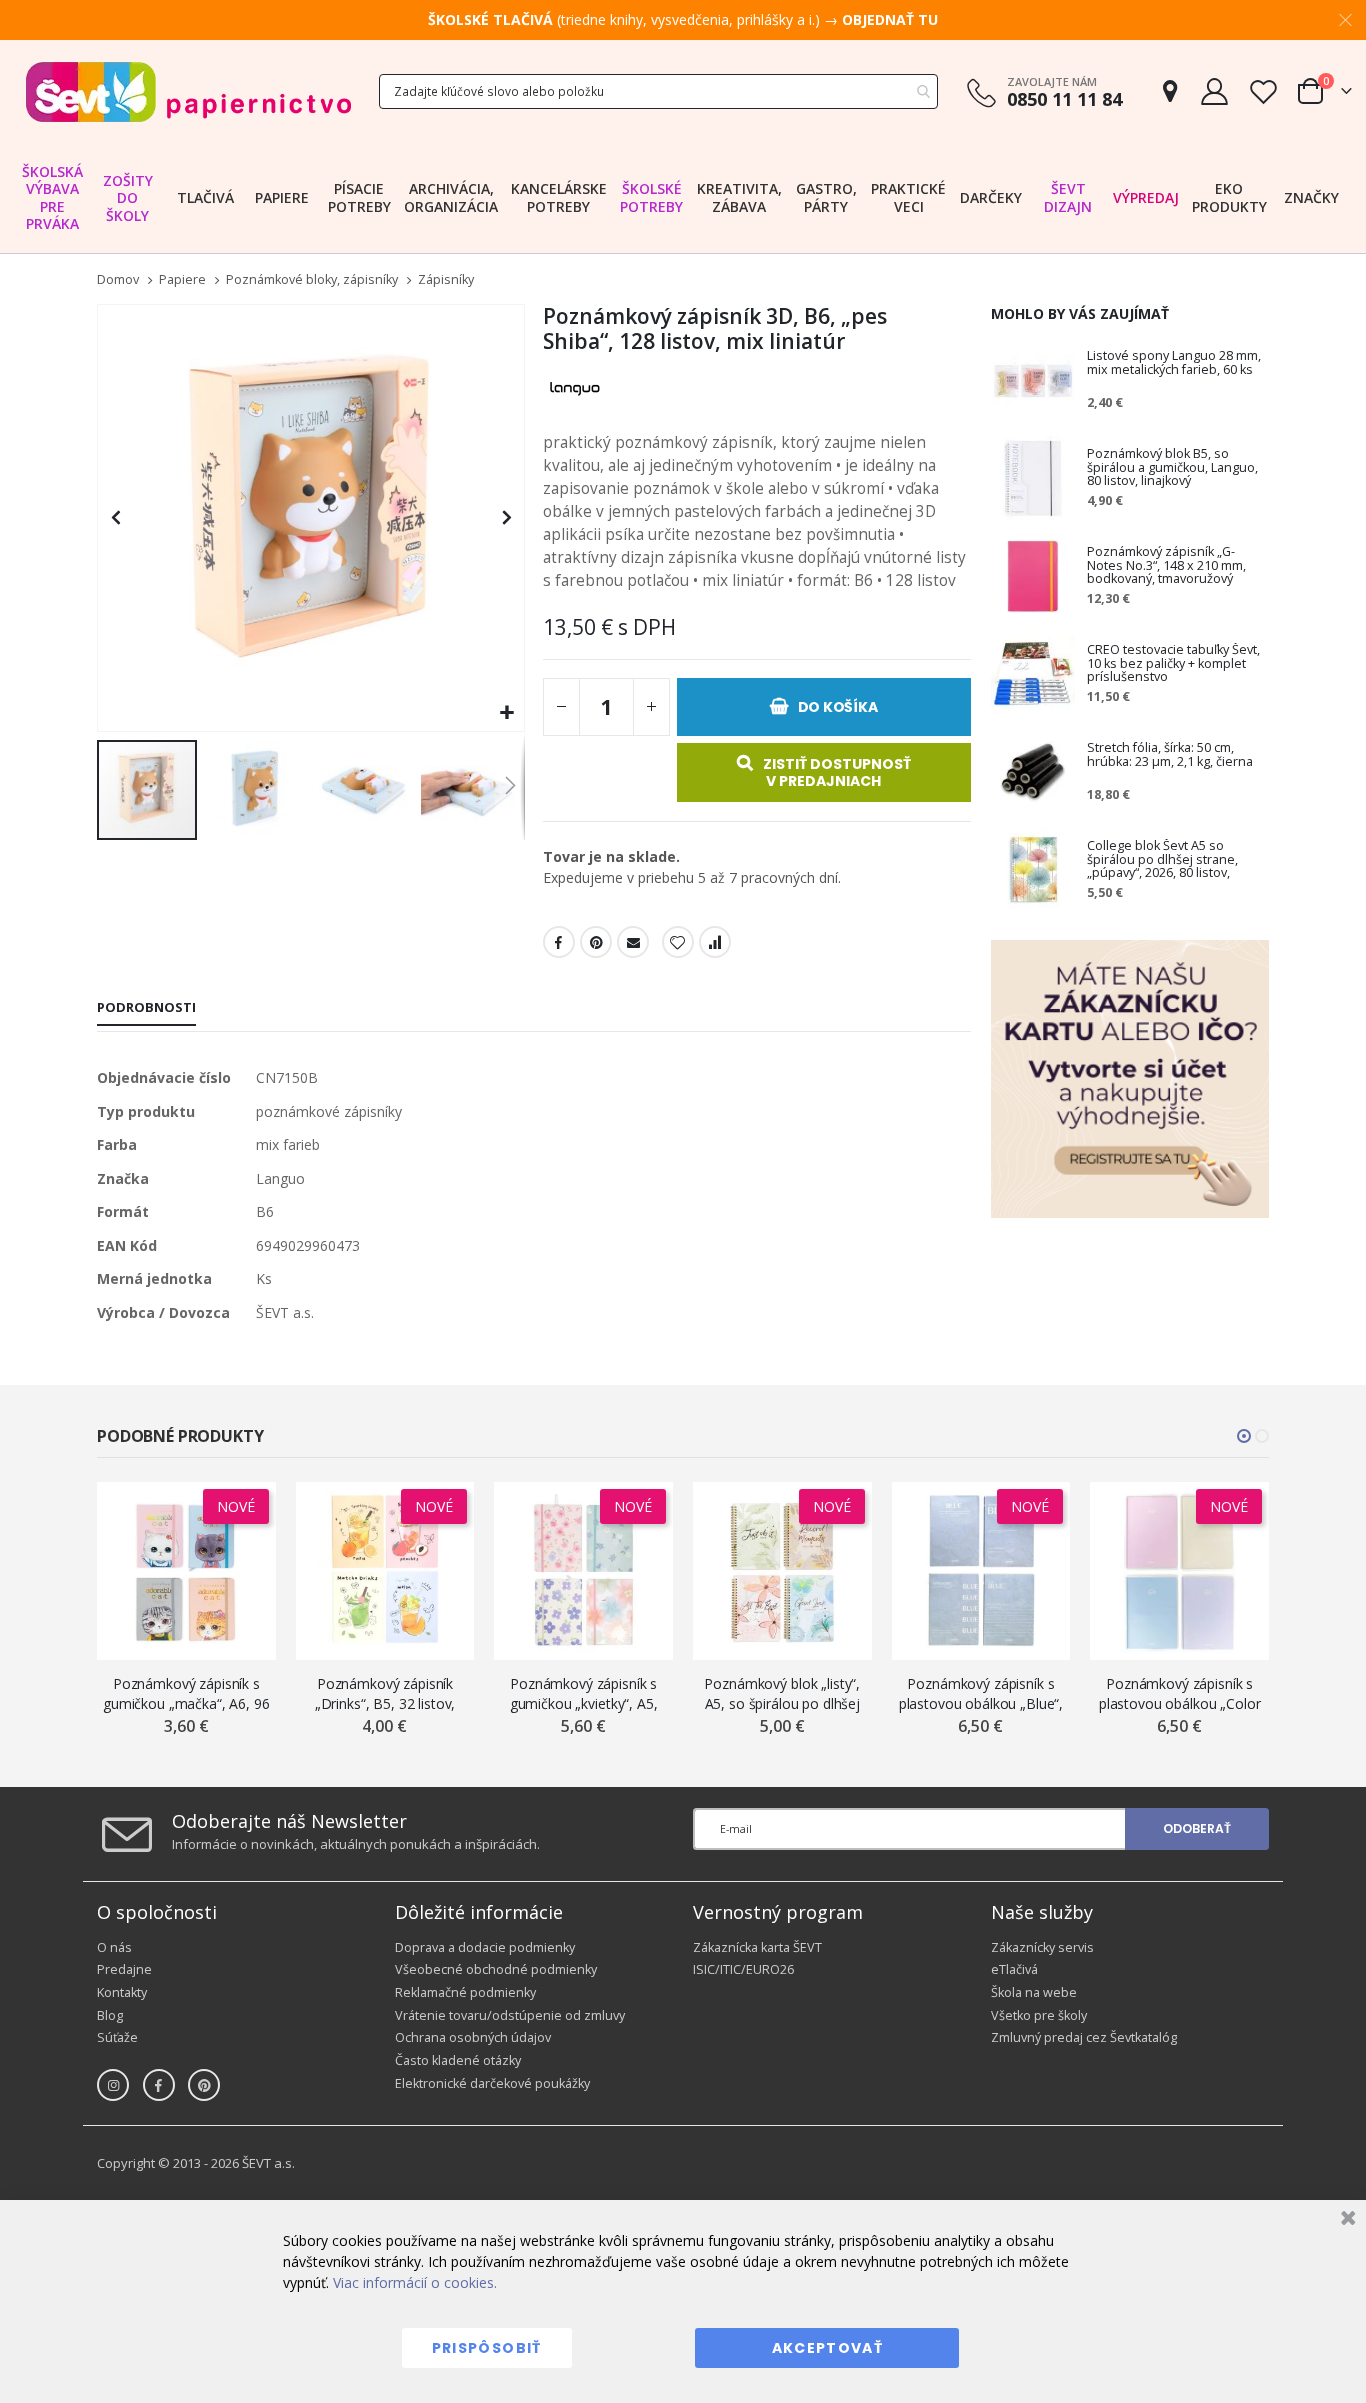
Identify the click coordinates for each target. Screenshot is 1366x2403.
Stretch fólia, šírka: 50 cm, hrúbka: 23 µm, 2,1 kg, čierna (1170, 755)
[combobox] (658, 91)
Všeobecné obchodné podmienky (496, 1969)
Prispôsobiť (487, 2348)
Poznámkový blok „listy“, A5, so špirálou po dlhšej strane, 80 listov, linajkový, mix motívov (782, 1693)
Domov (118, 279)
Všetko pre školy (1039, 2015)
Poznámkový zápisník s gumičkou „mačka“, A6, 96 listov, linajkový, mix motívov (186, 1693)
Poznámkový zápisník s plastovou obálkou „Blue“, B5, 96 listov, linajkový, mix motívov (981, 1693)
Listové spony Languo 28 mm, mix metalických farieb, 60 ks (1174, 363)
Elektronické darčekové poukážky (492, 2083)
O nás (114, 1947)
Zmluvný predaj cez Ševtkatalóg (1084, 2037)
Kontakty (122, 1992)
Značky (1311, 197)
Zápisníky (446, 280)
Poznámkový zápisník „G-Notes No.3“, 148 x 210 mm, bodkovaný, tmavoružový (1166, 566)
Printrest (596, 942)
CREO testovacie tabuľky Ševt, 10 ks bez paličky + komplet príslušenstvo (1173, 664)
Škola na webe (1034, 1992)
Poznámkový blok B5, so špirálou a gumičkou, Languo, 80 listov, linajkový (1172, 468)
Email (633, 942)
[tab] (146, 1009)
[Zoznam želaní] (1263, 91)
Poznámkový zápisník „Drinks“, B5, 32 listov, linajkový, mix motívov (385, 1693)
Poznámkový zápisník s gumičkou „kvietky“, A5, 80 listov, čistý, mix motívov (584, 1693)
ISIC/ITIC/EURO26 (743, 1969)
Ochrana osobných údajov (473, 2037)
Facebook (559, 942)
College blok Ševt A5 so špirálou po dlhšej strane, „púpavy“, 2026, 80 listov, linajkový (1162, 860)
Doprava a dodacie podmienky (485, 1947)
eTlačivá (1014, 1969)
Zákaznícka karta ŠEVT (757, 1947)
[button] (506, 713)
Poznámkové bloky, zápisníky (312, 280)
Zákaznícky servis (1042, 1947)
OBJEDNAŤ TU (890, 19)
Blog (110, 2015)
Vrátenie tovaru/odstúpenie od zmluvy (510, 2015)
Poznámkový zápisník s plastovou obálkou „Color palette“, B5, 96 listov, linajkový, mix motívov (1180, 1693)
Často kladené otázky (458, 2060)
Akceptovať (828, 2348)
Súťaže (117, 2037)
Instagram (113, 2085)
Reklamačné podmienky (465, 1992)
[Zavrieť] (1345, 2220)
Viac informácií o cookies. (415, 2282)
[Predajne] (1170, 91)
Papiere (182, 280)
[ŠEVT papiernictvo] (188, 91)
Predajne (124, 1969)
